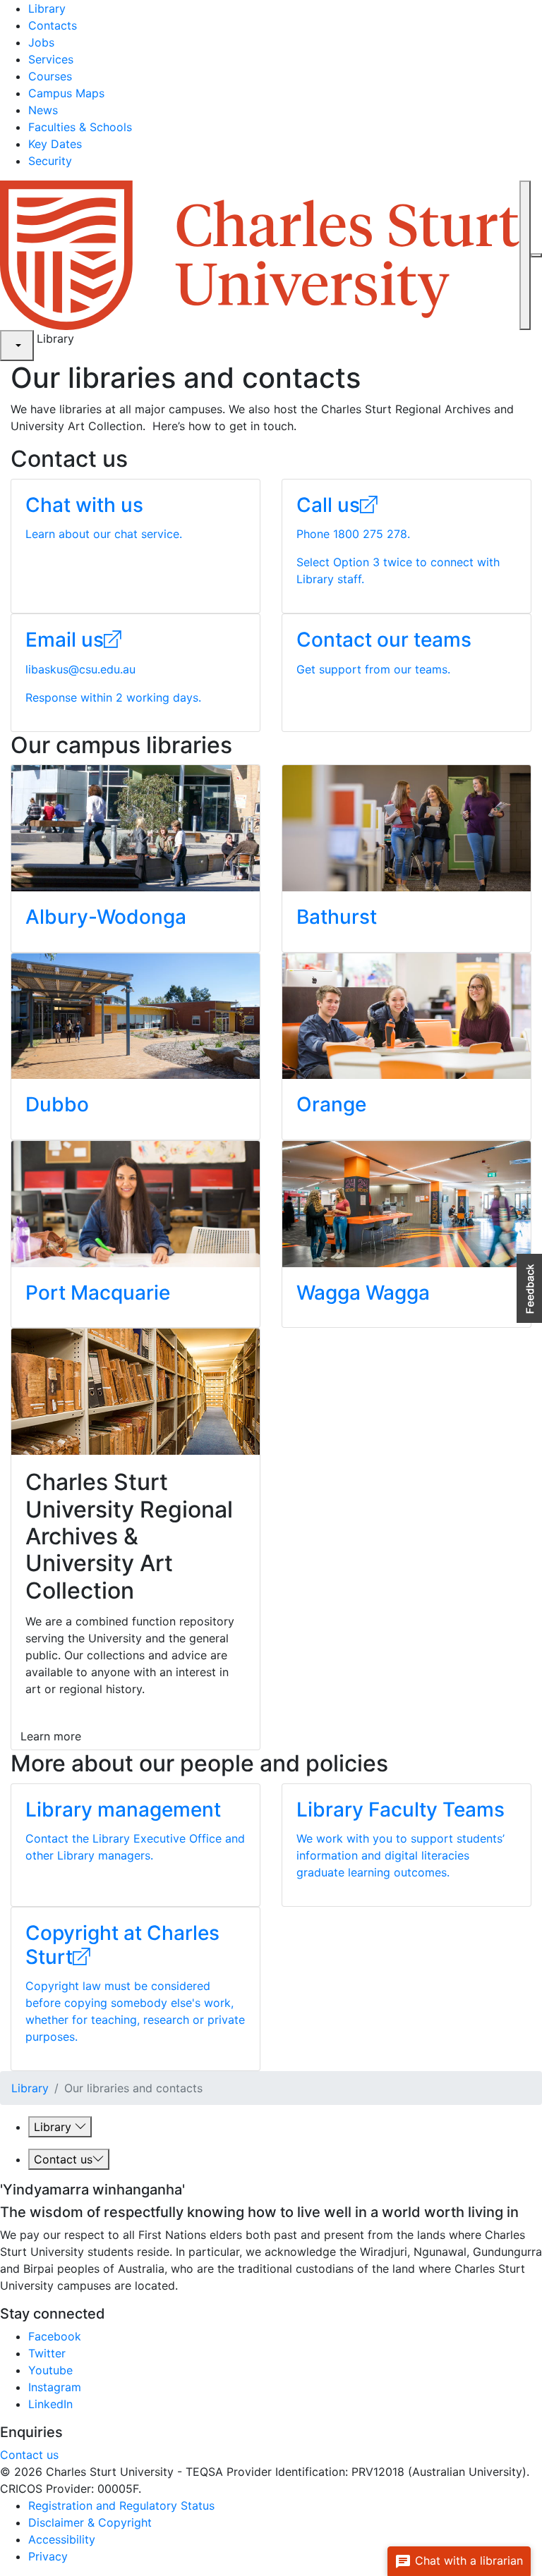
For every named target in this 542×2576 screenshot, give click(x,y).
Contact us (63, 2159)
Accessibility (62, 2539)
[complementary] (17, 346)
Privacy (48, 2556)
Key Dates (55, 144)
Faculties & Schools (80, 127)
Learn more (51, 1736)
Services (51, 59)
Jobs (41, 42)
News (43, 110)
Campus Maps (66, 93)
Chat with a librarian (467, 2560)
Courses (50, 76)
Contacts (53, 25)
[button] (529, 1288)
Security (50, 161)
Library (47, 8)
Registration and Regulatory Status (121, 2505)
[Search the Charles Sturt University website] (525, 255)
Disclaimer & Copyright (90, 2522)
